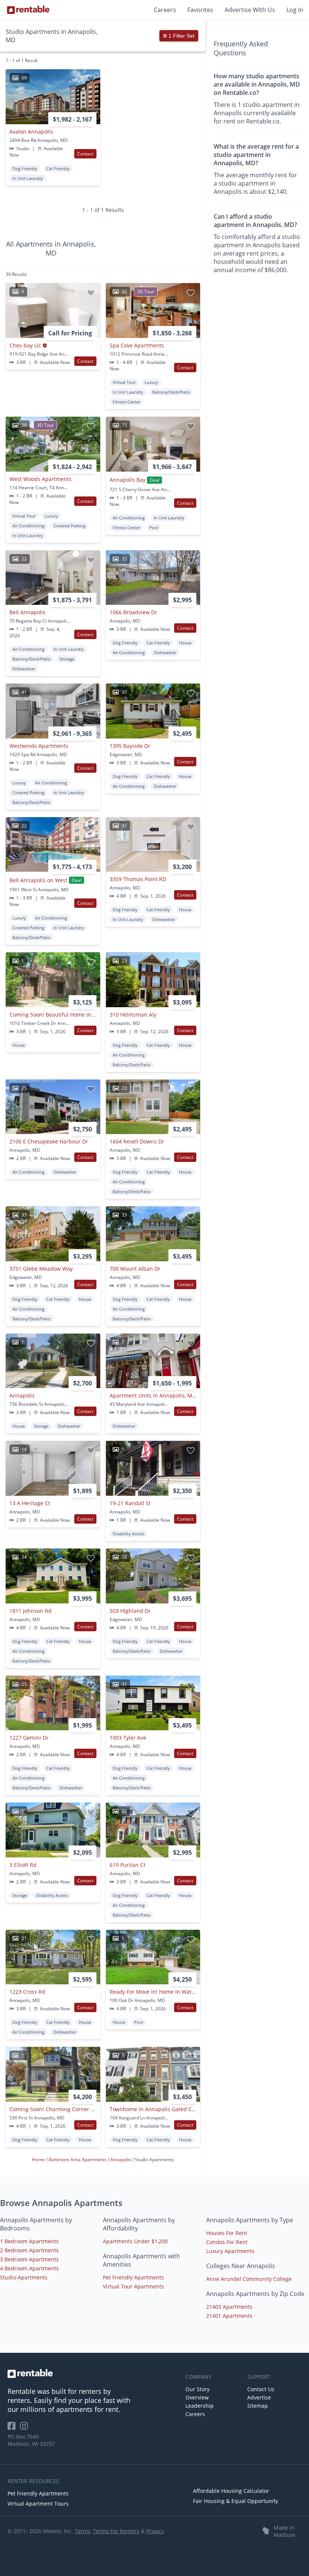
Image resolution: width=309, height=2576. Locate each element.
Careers (165, 10)
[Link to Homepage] (28, 10)
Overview (197, 2397)
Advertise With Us (250, 10)
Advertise (259, 2397)
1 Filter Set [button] (181, 36)
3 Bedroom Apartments (29, 2259)
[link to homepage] (93, 2374)
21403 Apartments (229, 2307)
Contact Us (261, 2389)
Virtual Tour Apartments (133, 2286)
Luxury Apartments (230, 2251)
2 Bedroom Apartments (29, 2250)
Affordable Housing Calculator (231, 2491)
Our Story (197, 2389)
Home (39, 2160)
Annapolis (121, 2160)
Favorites (200, 10)
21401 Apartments (229, 2316)
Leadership (200, 2406)
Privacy (155, 2531)
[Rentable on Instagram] (25, 2428)
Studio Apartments (24, 2277)
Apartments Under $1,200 (135, 2241)
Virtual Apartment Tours (38, 2504)
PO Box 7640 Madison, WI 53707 (31, 2440)
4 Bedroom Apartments (29, 2268)
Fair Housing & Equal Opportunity (236, 2501)
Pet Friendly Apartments (133, 2277)
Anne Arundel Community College (249, 2279)
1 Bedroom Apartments (29, 2241)
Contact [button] (85, 154)
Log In (295, 10)
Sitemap (258, 2406)
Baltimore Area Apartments (78, 2160)
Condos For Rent (227, 2242)
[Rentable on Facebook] (14, 2428)
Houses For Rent (227, 2233)
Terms (83, 2531)
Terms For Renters (116, 2531)
